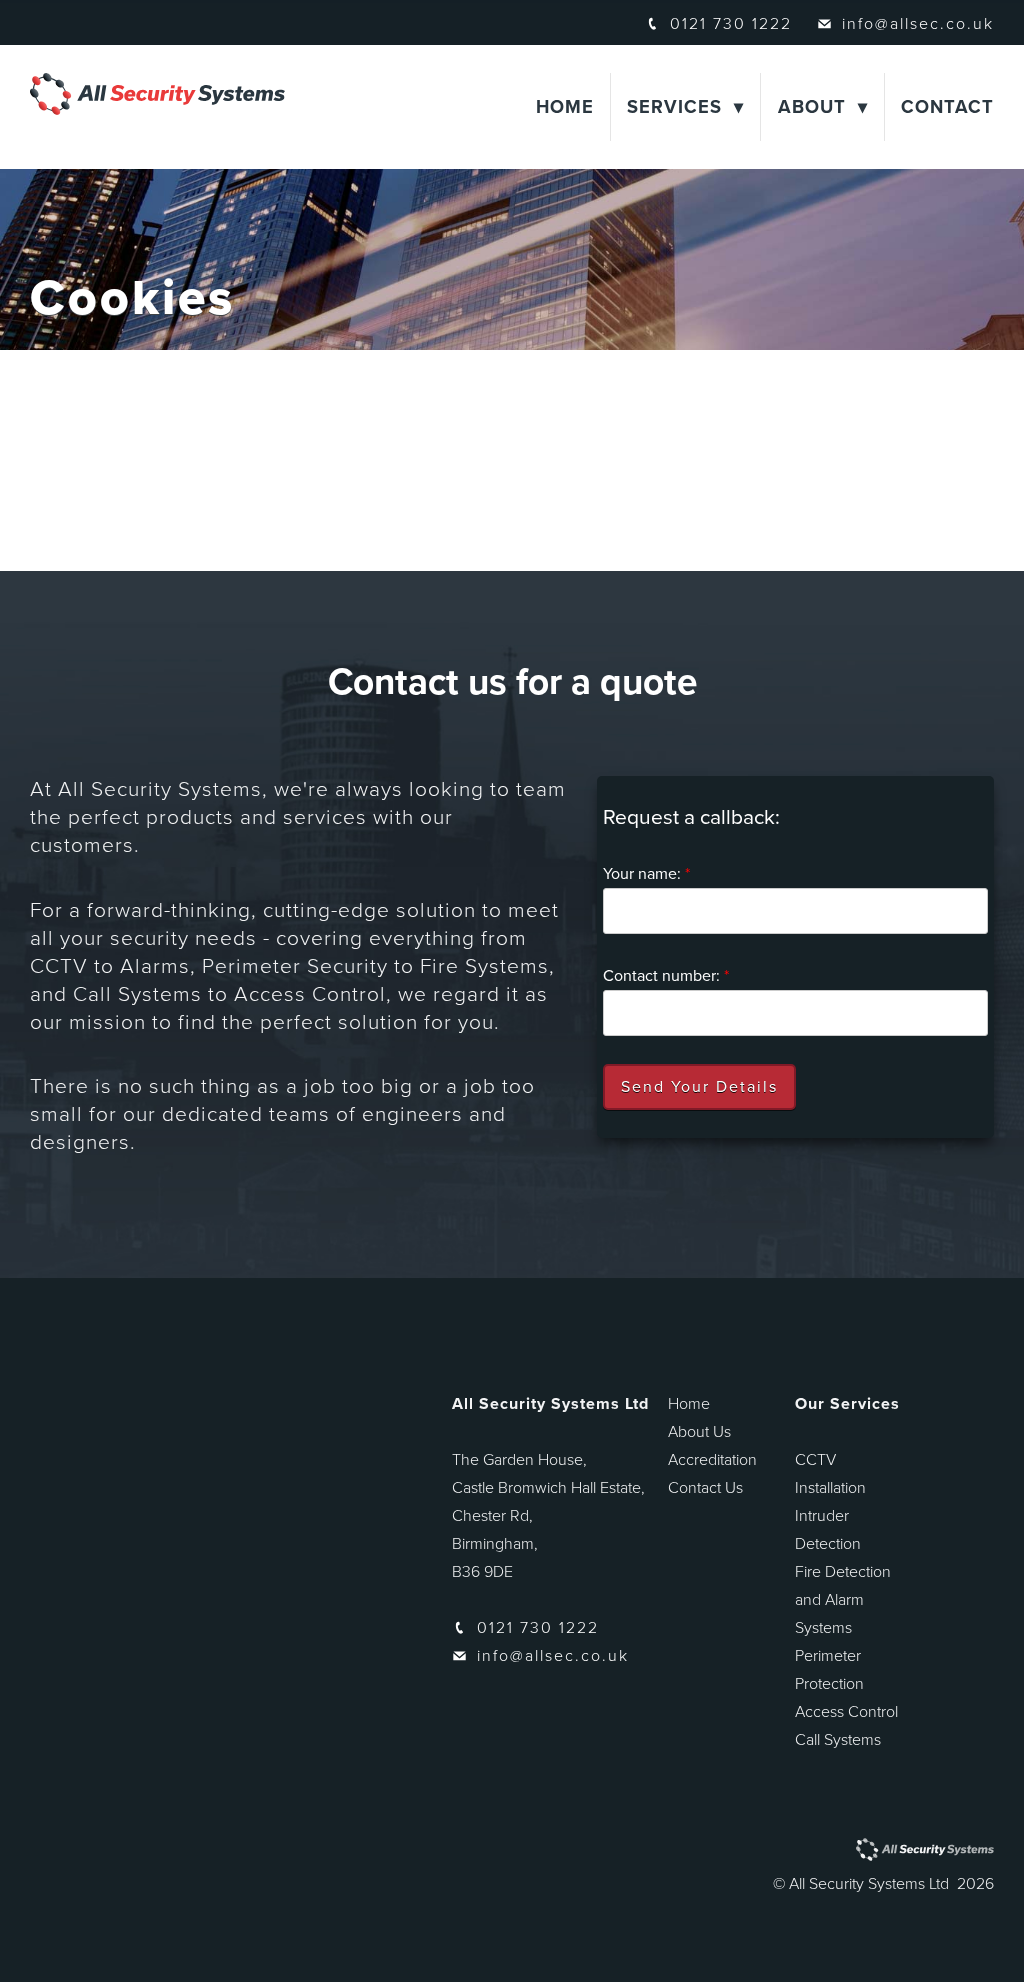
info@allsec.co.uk (918, 24)
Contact (947, 107)
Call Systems (838, 1740)
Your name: (646, 874)
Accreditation (712, 1460)
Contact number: (666, 976)
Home (565, 107)
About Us (699, 1432)
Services (674, 107)
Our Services (847, 1404)
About (812, 107)
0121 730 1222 (731, 24)
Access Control (846, 1712)
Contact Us (705, 1488)
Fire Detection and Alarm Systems (843, 1600)
